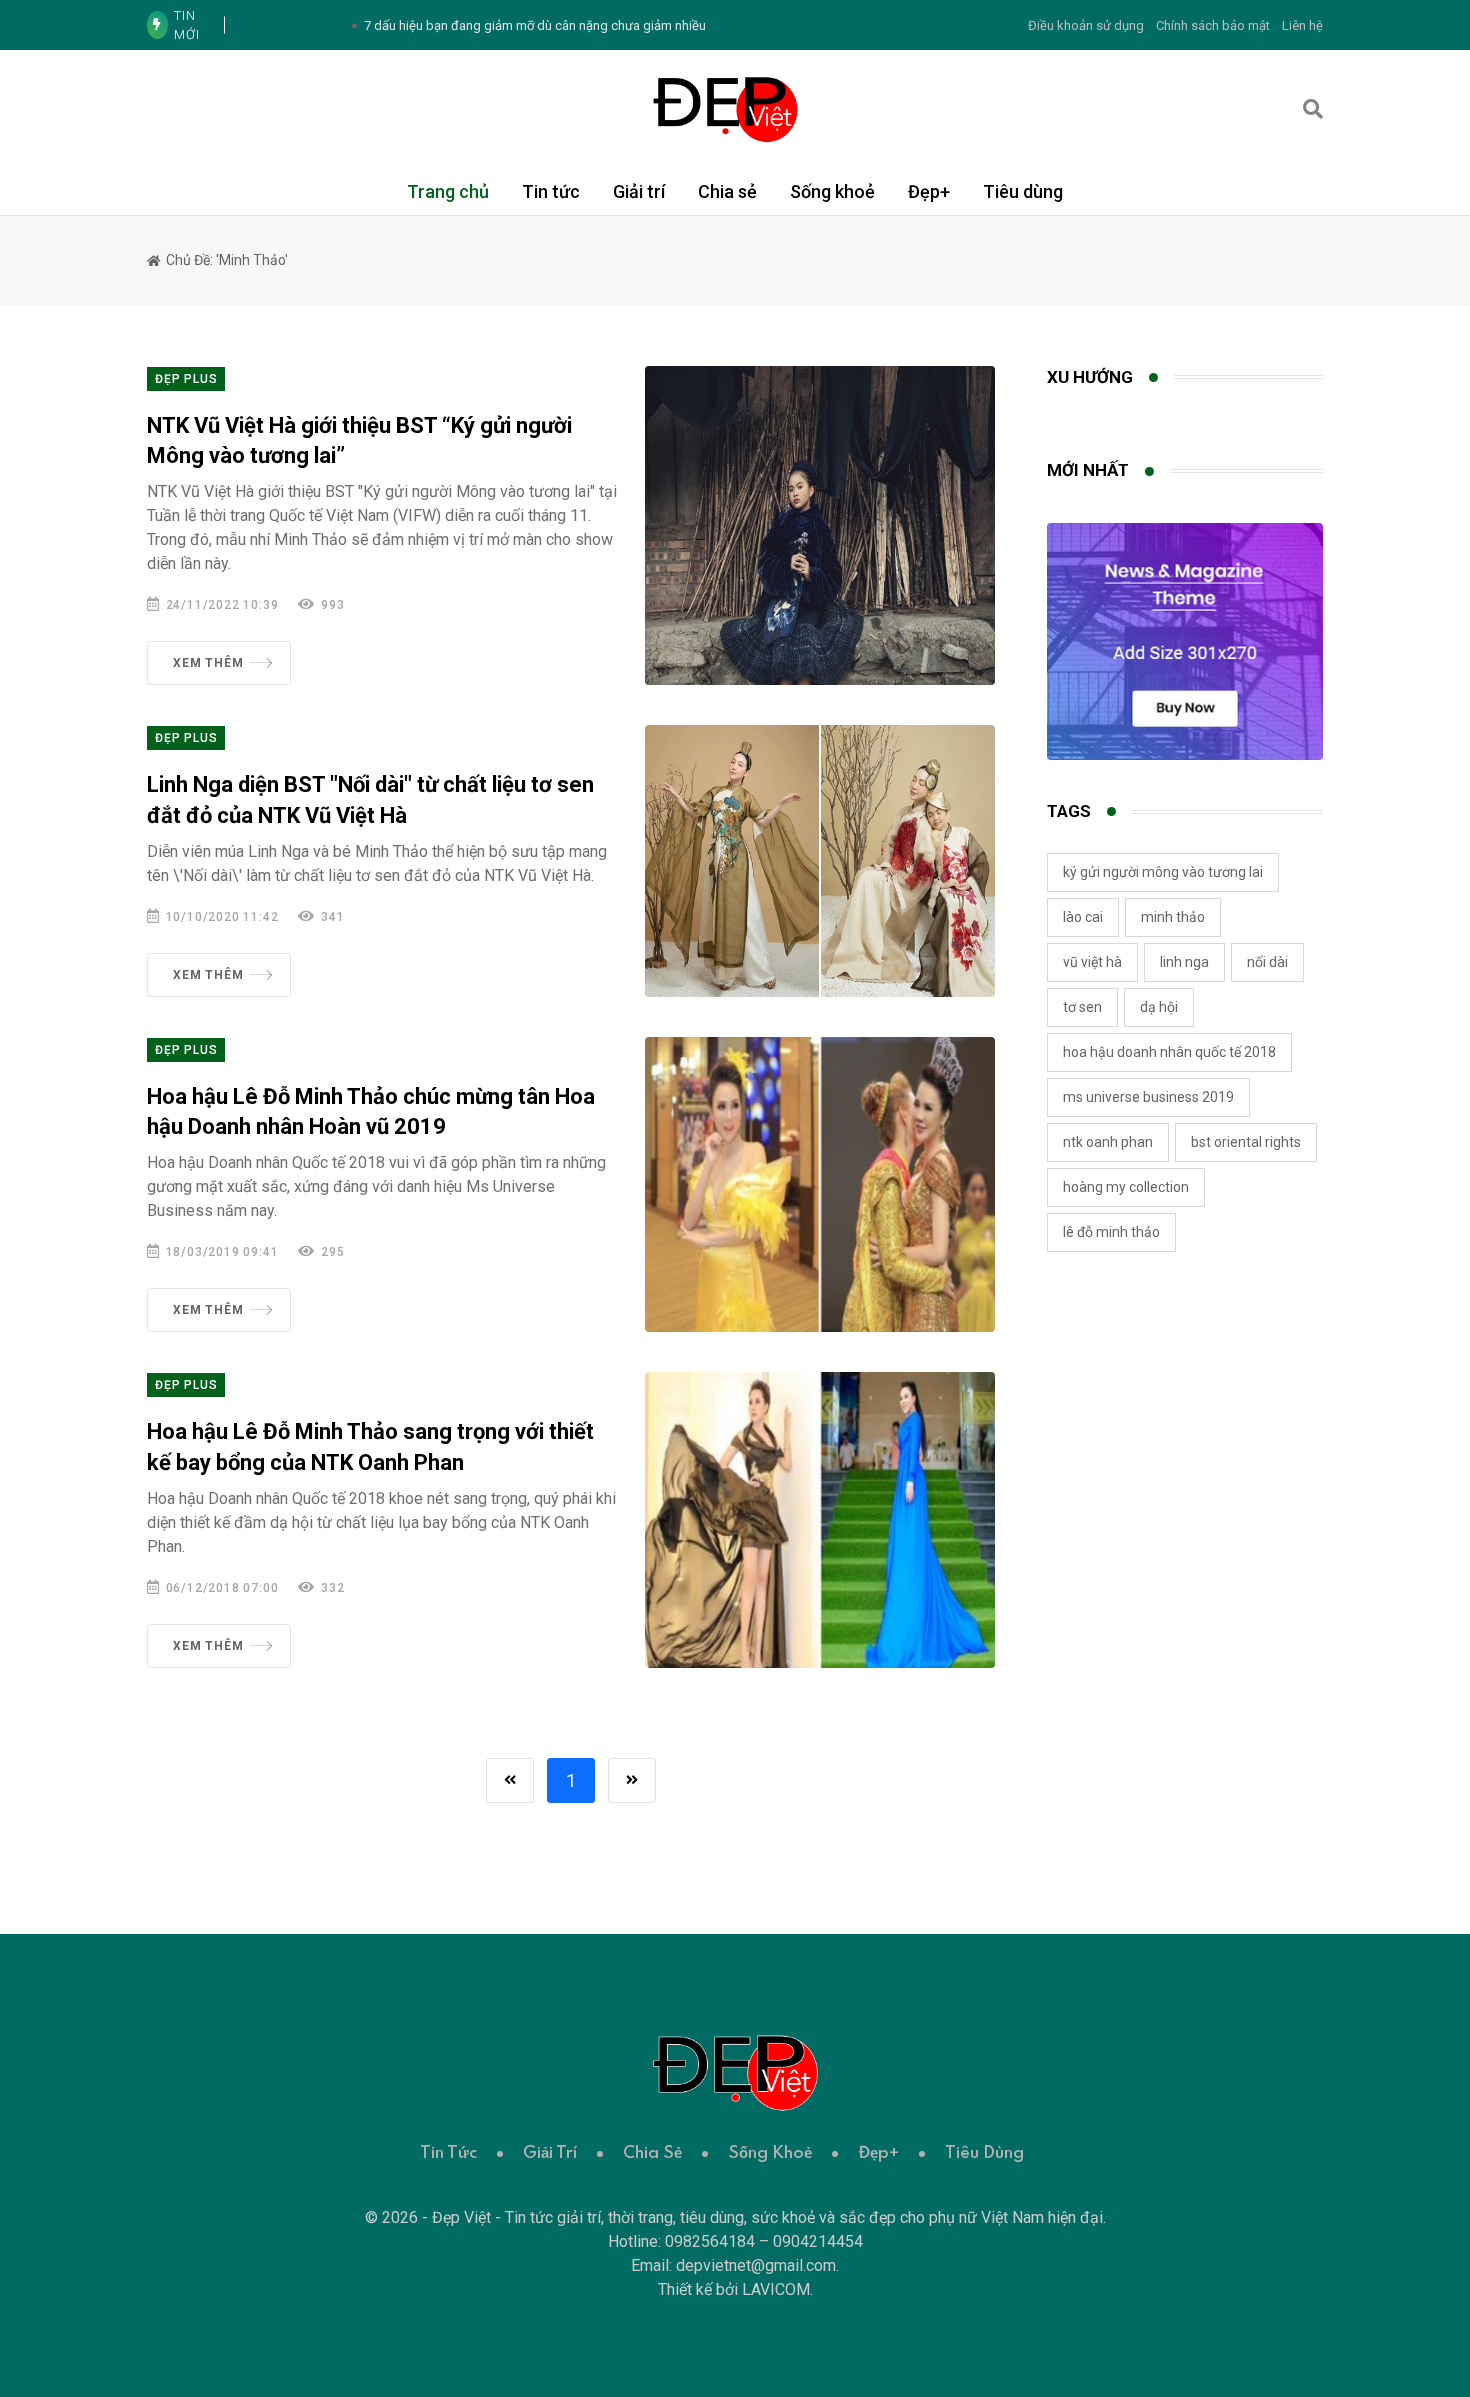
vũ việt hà (1092, 962)
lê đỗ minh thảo (1111, 1232)
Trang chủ (448, 191)
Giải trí (639, 191)
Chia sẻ (727, 191)
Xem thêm (208, 663)
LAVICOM (776, 2289)
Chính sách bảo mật (1213, 25)
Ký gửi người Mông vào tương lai (1163, 872)
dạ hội (1159, 1007)
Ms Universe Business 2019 (1148, 1097)
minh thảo (1173, 917)
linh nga (1184, 962)
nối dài (1267, 962)
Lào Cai (1083, 917)
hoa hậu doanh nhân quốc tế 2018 (1169, 1052)
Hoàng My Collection (1126, 1187)
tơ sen (1082, 1007)
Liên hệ (1302, 25)
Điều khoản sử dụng (1086, 25)
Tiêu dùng (1023, 191)
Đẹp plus (186, 379)
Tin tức (551, 191)
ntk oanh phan (1108, 1142)
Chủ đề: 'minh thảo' (225, 260)
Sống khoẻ (832, 191)
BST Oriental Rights (1246, 1142)
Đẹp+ (929, 191)
